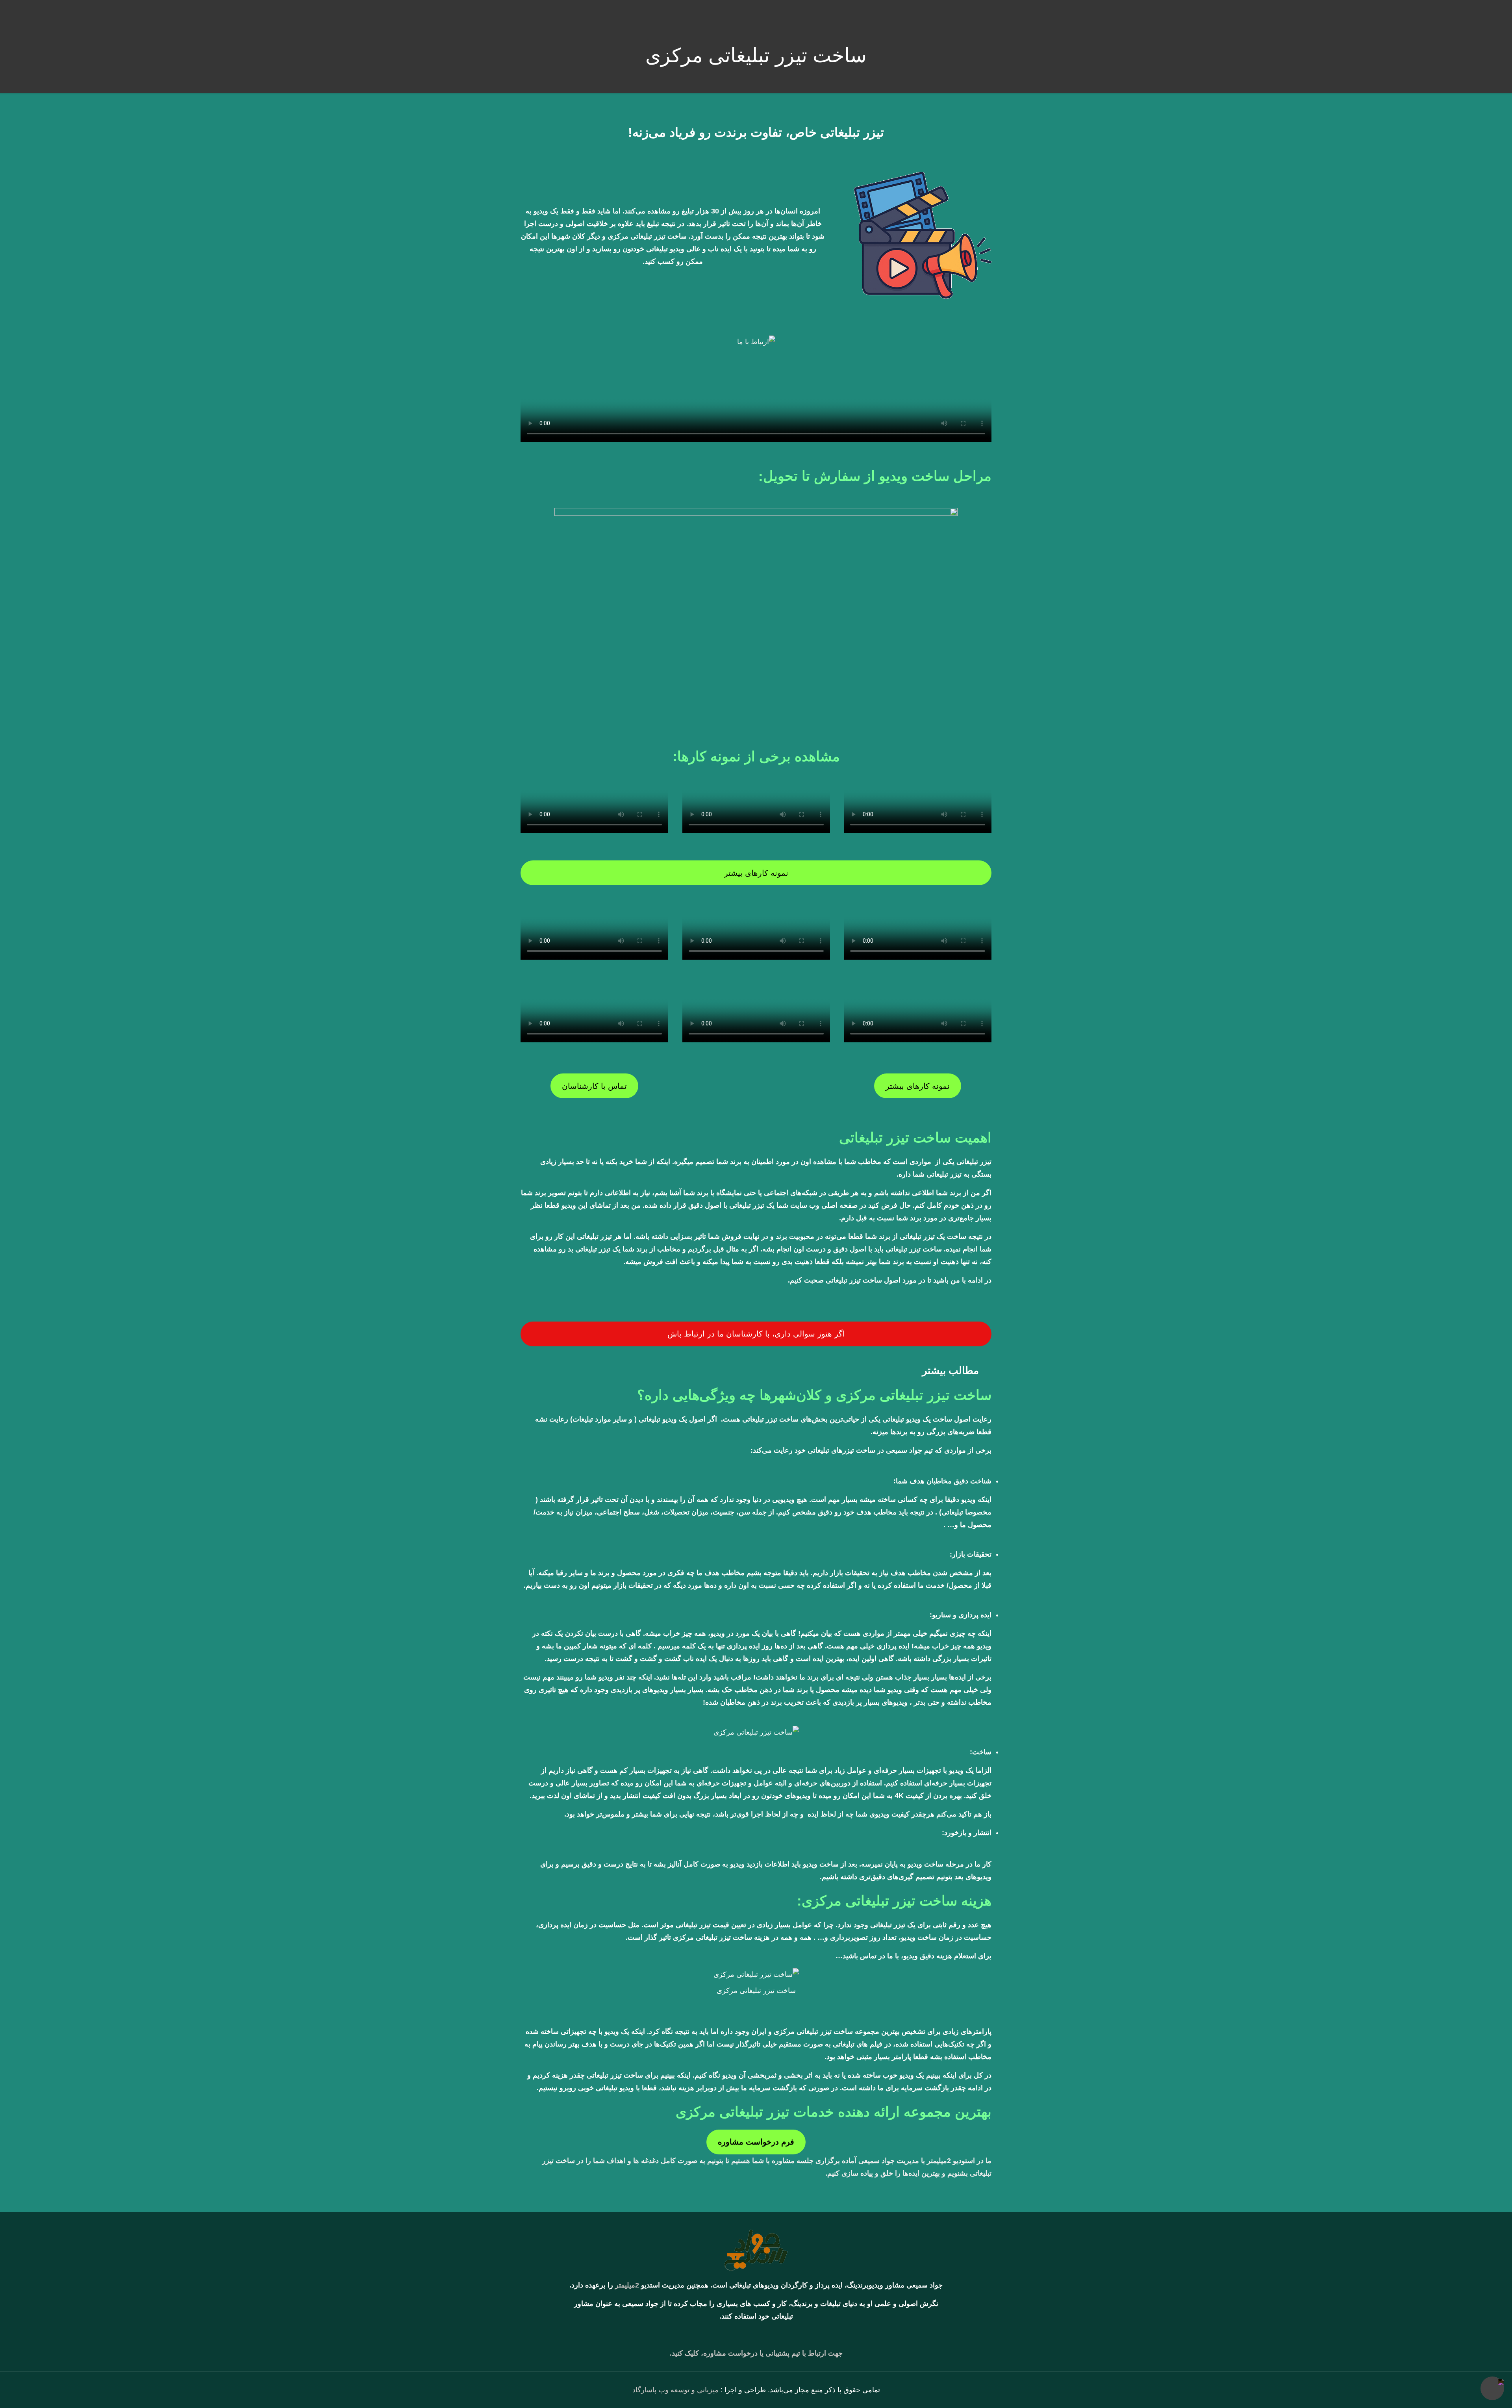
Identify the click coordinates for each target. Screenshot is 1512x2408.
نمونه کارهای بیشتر (756, 873)
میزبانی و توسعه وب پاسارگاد (675, 2390)
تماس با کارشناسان (594, 1086)
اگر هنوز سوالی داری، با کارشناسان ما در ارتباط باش (756, 1334)
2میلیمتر (627, 2285)
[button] (756, 1370)
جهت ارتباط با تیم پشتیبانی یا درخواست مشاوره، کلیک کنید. (756, 2353)
